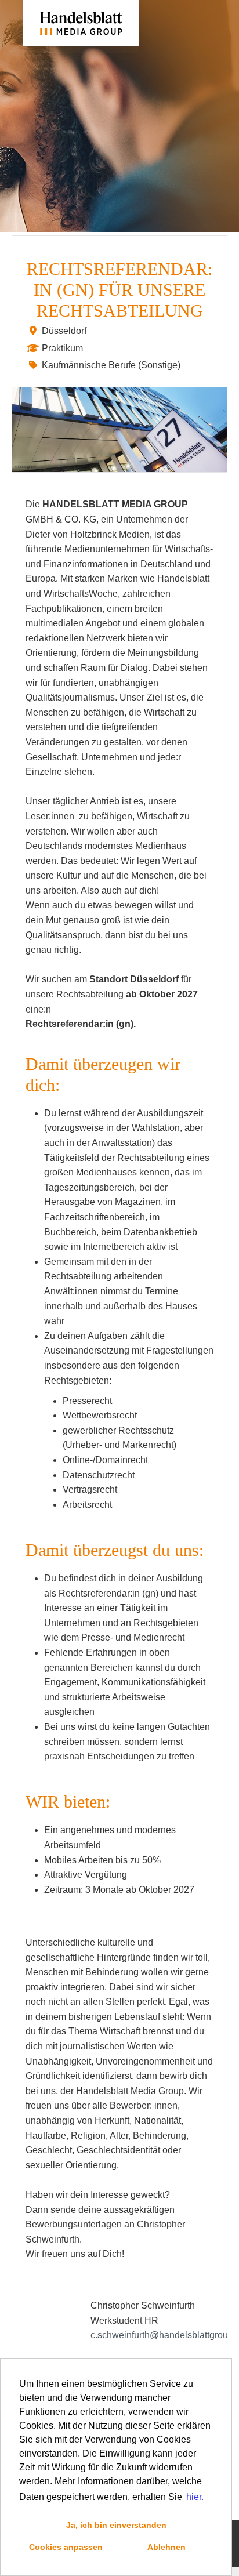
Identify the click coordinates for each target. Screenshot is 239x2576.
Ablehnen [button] (166, 2547)
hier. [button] (195, 2497)
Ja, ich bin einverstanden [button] (116, 2525)
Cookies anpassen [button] (66, 2547)
